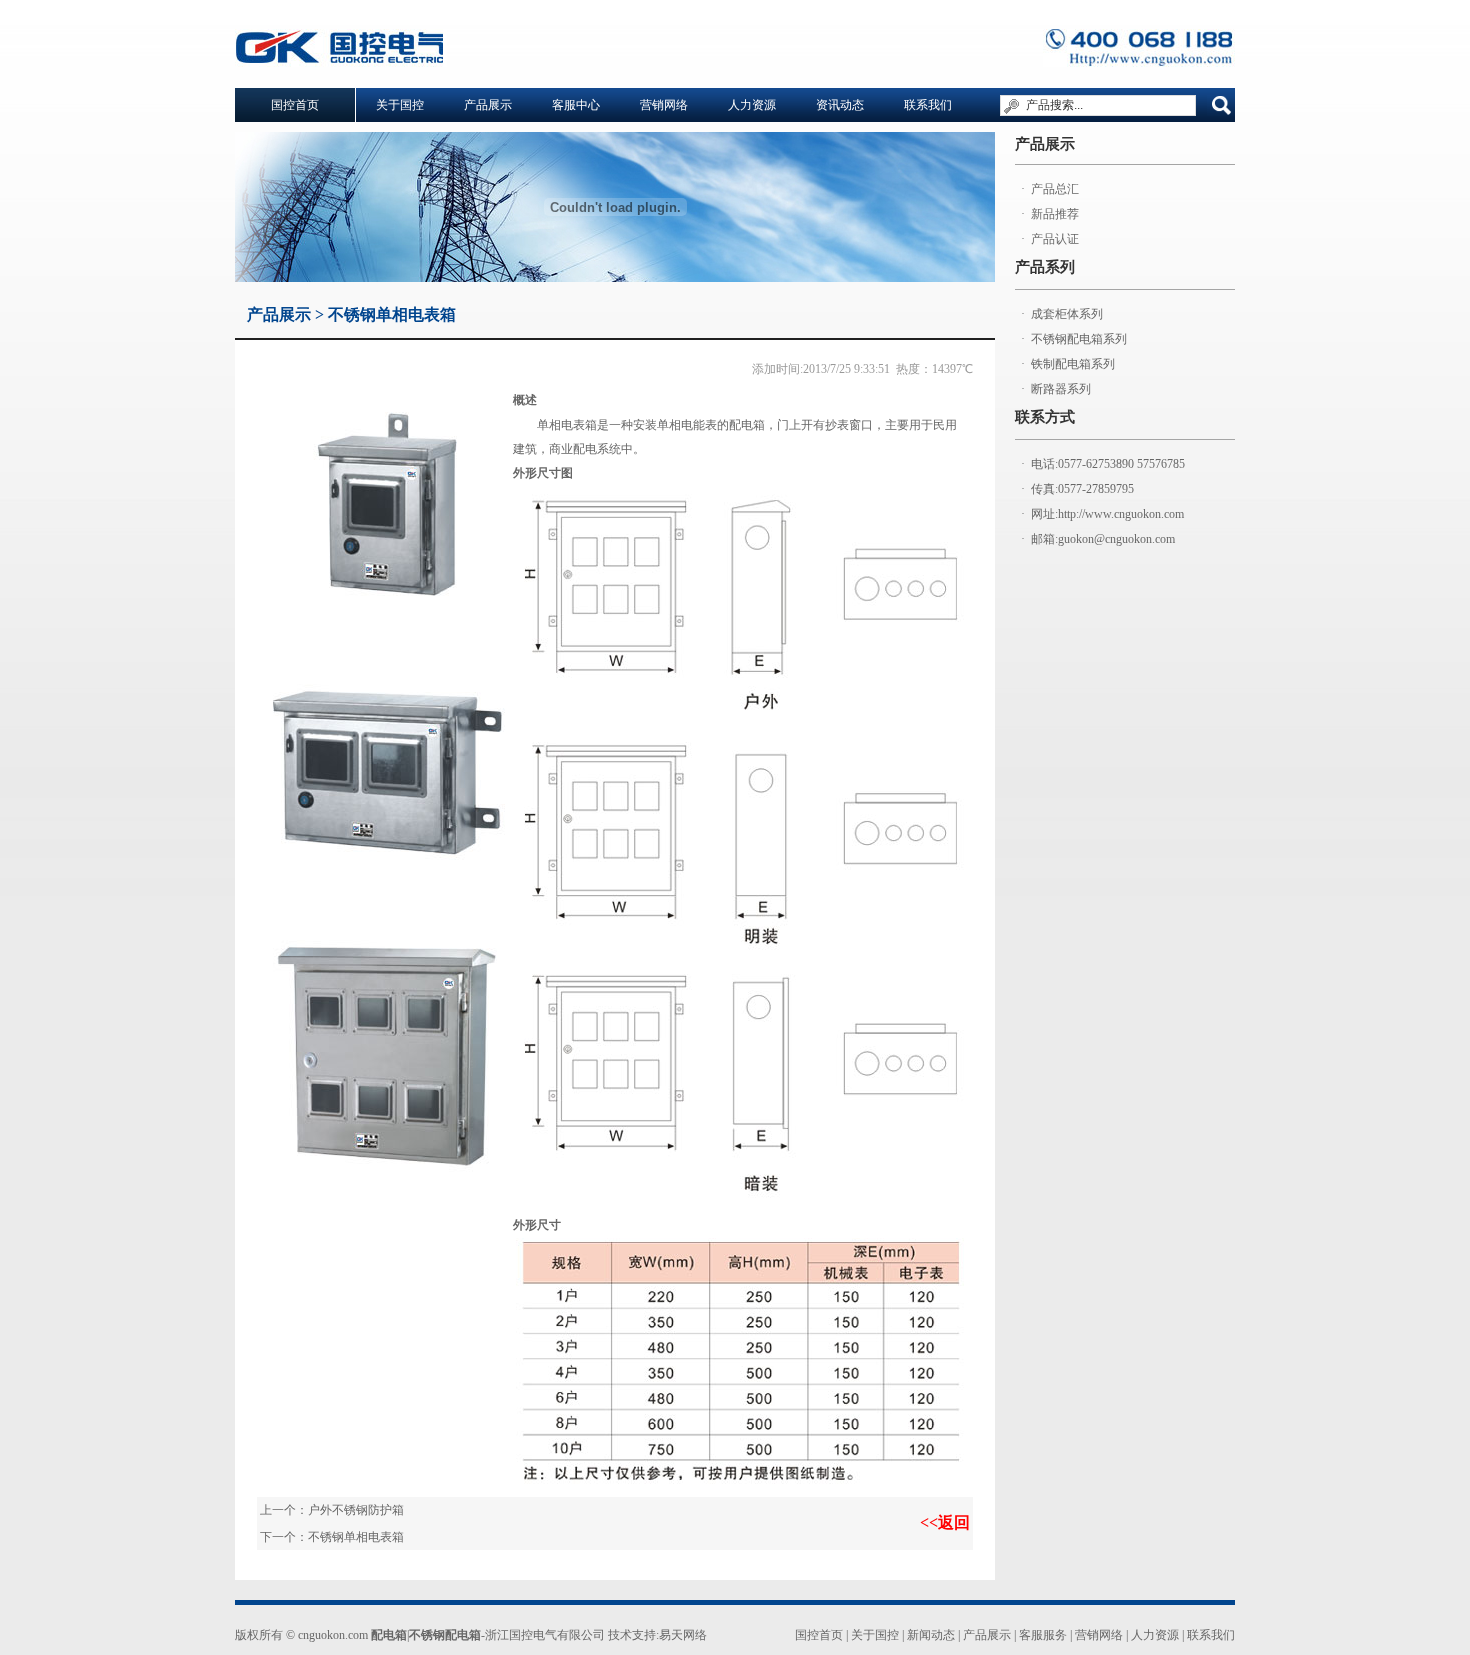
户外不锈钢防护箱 (356, 1510)
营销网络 (664, 105)
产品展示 (488, 105)
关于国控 (400, 105)
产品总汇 (1055, 189)
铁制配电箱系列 (1073, 364)
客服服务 (1043, 1635)
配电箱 (389, 1635)
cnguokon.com (333, 1635)
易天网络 (683, 1635)
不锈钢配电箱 (445, 1635)
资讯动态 (840, 105)
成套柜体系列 (1067, 314)
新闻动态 (931, 1635)
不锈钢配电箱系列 (1079, 339)
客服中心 (576, 105)
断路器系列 (1061, 389)
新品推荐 (1055, 214)
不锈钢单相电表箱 (356, 1537)
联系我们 (928, 105)
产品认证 (1055, 239)
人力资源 (752, 105)
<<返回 (945, 1522)
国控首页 (819, 1635)
